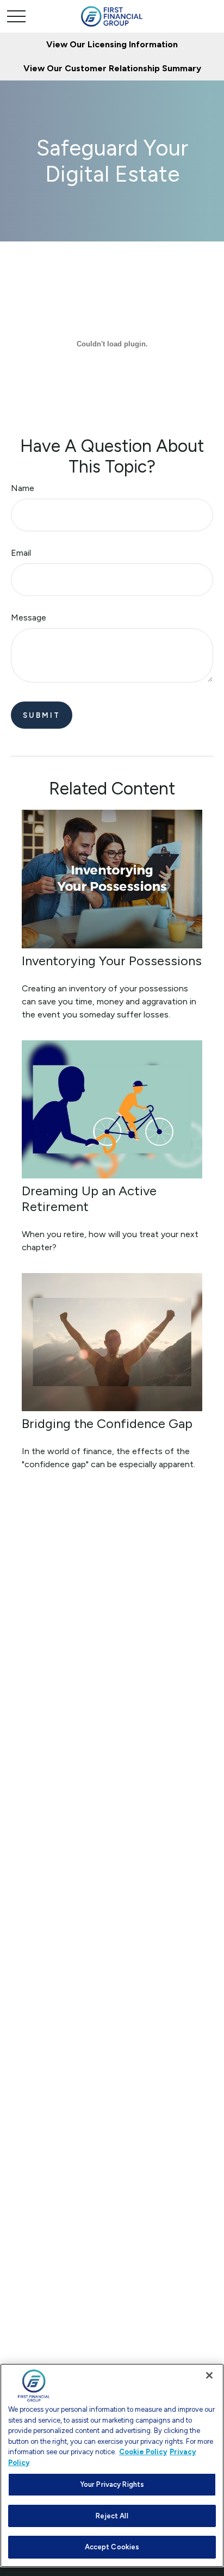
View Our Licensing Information (112, 44)
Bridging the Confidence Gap (107, 1423)
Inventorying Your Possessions (112, 961)
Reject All (112, 2516)
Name (23, 488)
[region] (112, 2465)
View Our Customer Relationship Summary (112, 68)
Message (29, 617)
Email (21, 553)
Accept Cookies (112, 2547)
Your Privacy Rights (112, 2484)
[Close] (209, 2375)
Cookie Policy (143, 2452)
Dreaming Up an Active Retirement (89, 1199)
